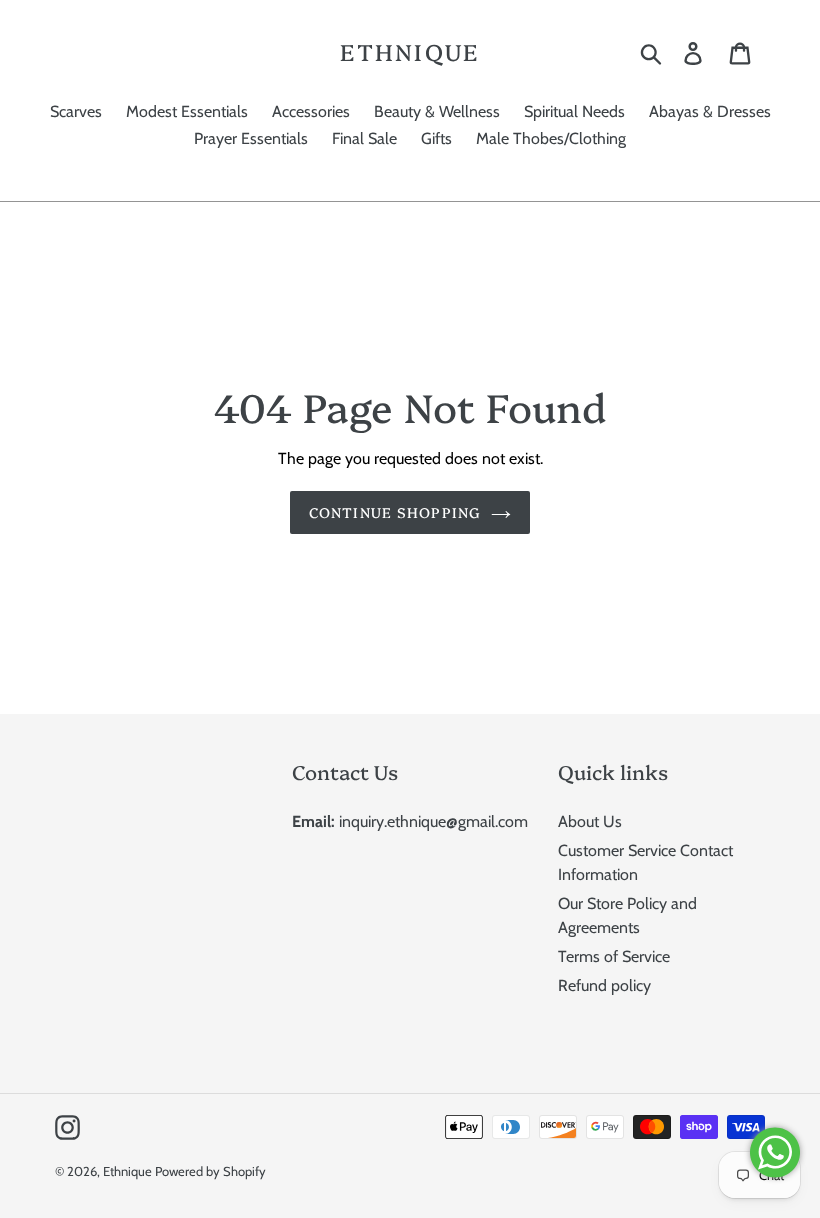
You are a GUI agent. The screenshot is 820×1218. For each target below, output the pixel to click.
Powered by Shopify (210, 1171)
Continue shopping (395, 512)
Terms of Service (614, 956)
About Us (590, 821)
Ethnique (409, 52)
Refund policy (604, 985)
